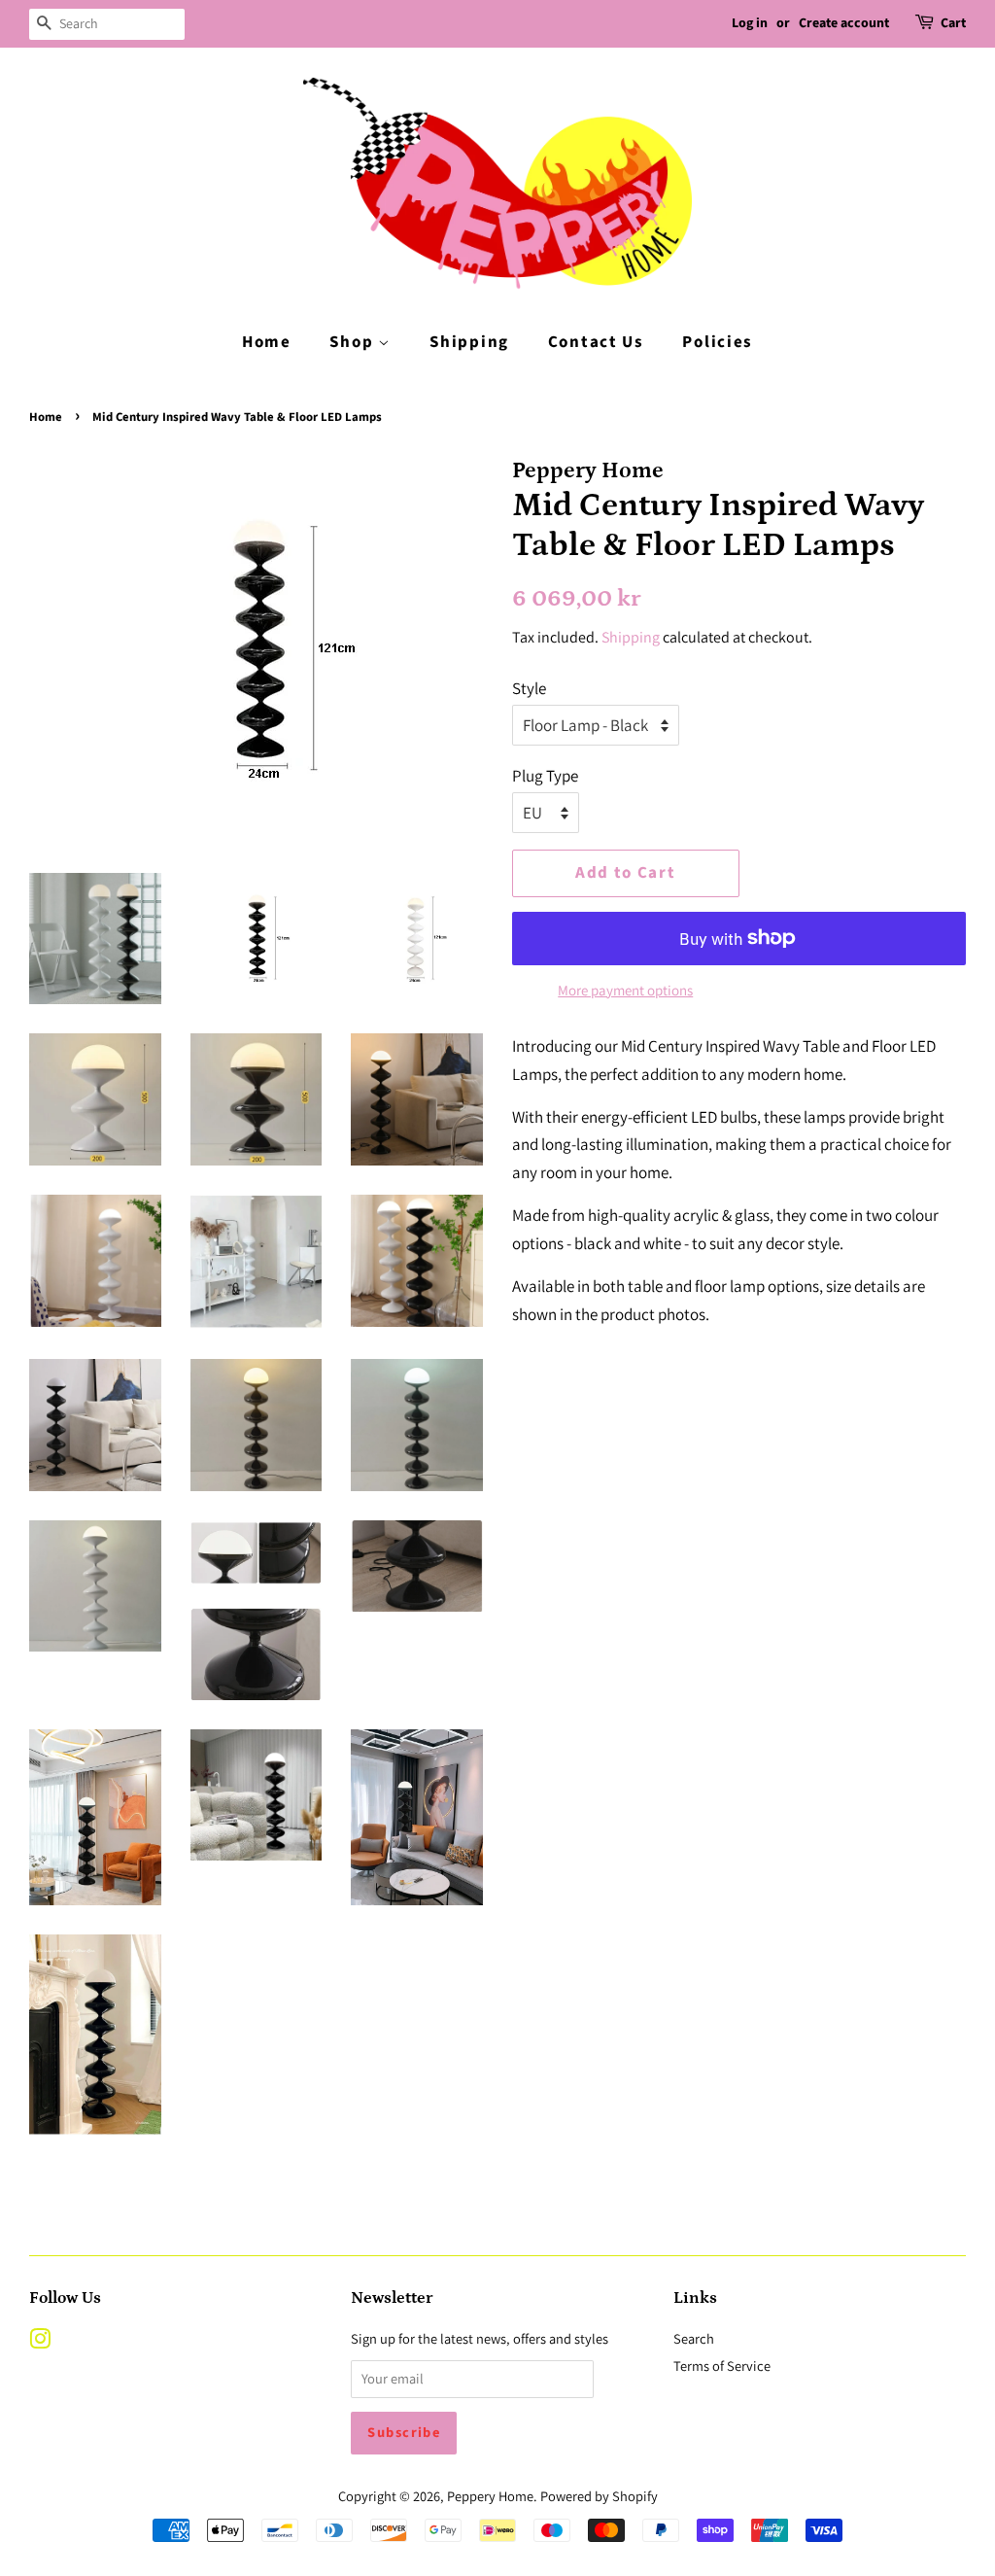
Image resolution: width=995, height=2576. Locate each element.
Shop (354, 342)
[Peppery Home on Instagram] (40, 2342)
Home (267, 342)
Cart (953, 23)
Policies (718, 342)
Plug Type (545, 776)
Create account (844, 23)
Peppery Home (490, 2496)
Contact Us (596, 342)
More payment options (625, 990)
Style (529, 688)
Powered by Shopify (599, 2496)
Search (694, 2338)
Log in (750, 23)
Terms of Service (722, 2366)
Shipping (469, 342)
